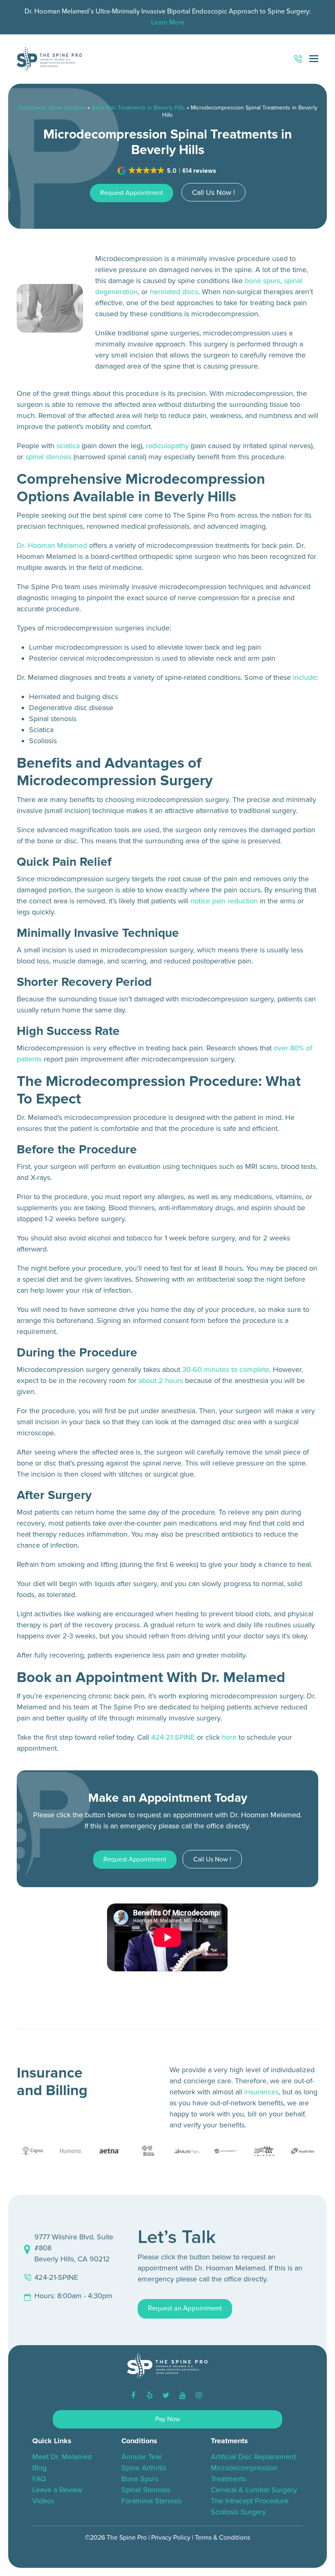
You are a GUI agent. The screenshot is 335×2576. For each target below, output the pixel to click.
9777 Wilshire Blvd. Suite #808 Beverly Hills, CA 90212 (74, 2248)
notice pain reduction (224, 901)
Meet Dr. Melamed (62, 2457)
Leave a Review (57, 2490)
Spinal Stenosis (146, 2490)
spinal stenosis (48, 457)
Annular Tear (142, 2457)
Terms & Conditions (222, 2538)
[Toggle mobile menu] (314, 59)
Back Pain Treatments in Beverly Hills (138, 108)
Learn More (168, 22)
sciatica (68, 446)
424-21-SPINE (173, 1737)
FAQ (39, 2479)
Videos (43, 2501)
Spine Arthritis (144, 2468)
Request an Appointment (185, 2308)
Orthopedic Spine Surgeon (52, 108)
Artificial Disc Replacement (253, 2457)
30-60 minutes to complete (226, 1370)
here (229, 1737)
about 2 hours (161, 1381)
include (305, 677)
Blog (39, 2468)
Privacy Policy (171, 2538)
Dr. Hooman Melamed (52, 545)
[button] (168, 171)
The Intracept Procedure (250, 2501)
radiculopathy (167, 446)
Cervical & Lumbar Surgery (254, 2490)
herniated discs (174, 292)
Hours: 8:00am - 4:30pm (73, 2296)
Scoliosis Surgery (238, 2512)
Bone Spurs (140, 2479)
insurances (261, 2092)
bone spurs (262, 281)
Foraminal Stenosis (152, 2501)
